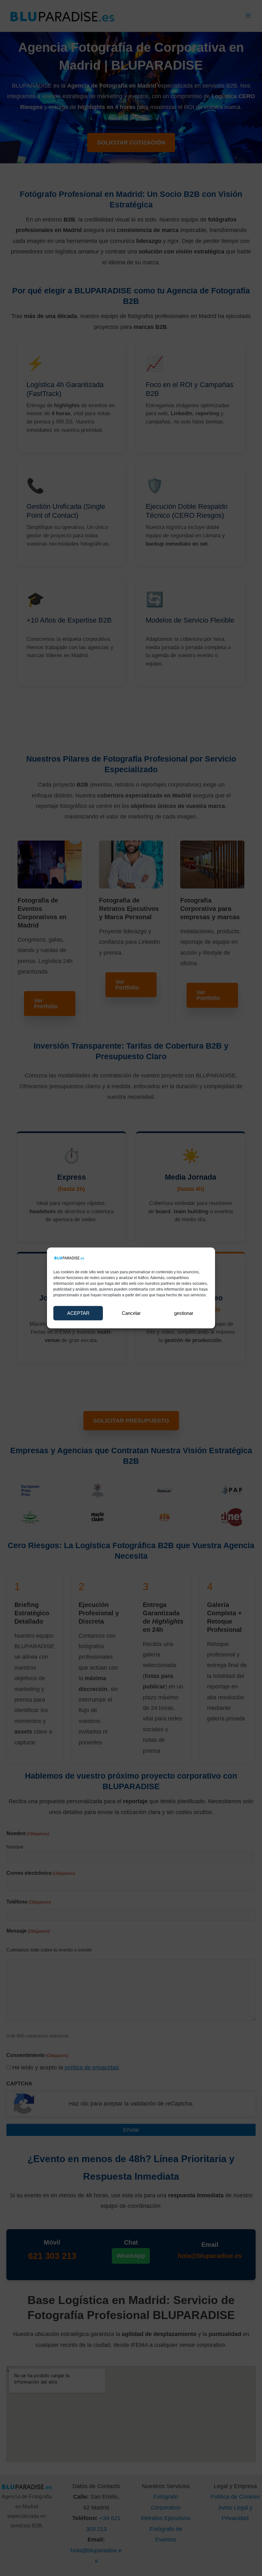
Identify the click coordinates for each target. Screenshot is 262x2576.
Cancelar (131, 1313)
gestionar (184, 1313)
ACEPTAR (78, 1313)
